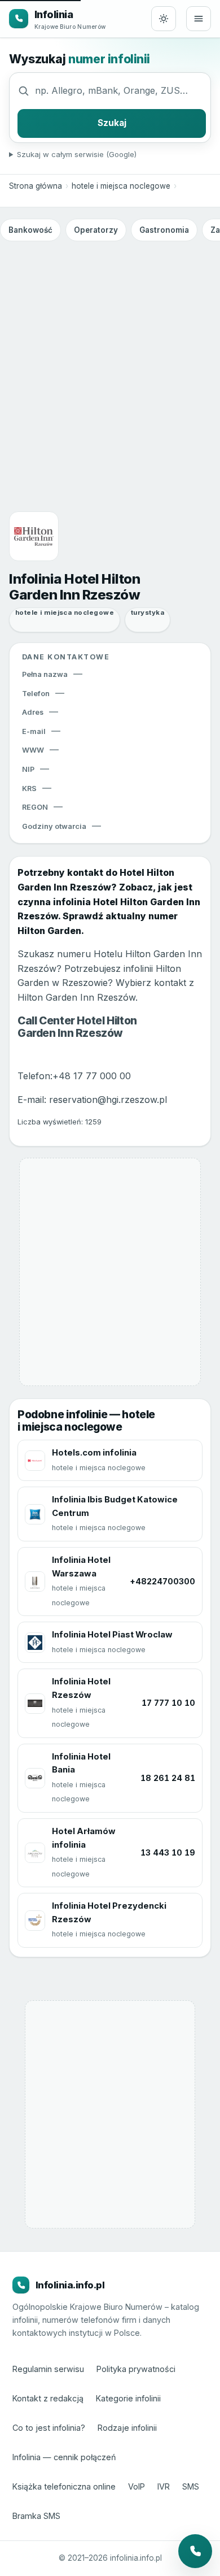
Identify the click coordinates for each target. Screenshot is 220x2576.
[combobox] (120, 90)
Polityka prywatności (136, 2369)
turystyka (148, 612)
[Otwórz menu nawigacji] (199, 19)
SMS (191, 2486)
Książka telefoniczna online (64, 2486)
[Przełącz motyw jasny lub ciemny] (164, 19)
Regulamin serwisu (48, 2369)
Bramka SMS (36, 2516)
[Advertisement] (110, 362)
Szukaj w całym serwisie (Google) (77, 154)
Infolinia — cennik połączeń (64, 2457)
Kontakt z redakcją (48, 2398)
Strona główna (36, 186)
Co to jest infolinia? (49, 2428)
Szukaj (112, 123)
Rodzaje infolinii (127, 2428)
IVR (164, 2486)
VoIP (137, 2486)
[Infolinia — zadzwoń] (195, 2551)
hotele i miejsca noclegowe (121, 186)
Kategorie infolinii (128, 2398)
